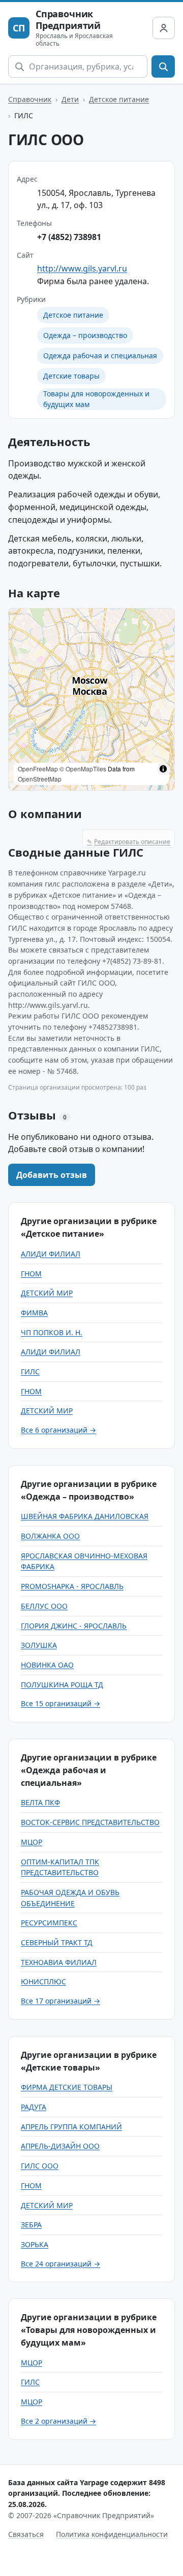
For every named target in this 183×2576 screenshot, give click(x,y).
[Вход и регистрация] (164, 28)
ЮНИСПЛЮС (43, 1981)
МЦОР (32, 1842)
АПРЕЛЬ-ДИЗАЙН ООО (60, 2146)
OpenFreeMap (38, 769)
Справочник (30, 99)
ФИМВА (34, 1313)
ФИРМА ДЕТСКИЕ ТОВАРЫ (67, 2087)
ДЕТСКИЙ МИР (47, 1293)
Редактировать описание (129, 842)
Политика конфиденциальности (112, 2534)
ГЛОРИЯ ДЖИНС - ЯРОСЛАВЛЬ (74, 1626)
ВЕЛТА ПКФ (40, 1802)
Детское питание (119, 99)
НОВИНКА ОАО (47, 1665)
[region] (91, 699)
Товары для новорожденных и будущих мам (96, 399)
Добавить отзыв (52, 1175)
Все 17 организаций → (60, 2001)
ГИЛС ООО (40, 2166)
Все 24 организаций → (60, 2264)
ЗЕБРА (31, 2225)
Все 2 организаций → (58, 2421)
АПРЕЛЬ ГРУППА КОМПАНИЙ (71, 2127)
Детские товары (71, 376)
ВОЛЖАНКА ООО (50, 1536)
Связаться (26, 2534)
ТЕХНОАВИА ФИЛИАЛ (59, 1962)
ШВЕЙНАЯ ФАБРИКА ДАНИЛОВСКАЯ (85, 1516)
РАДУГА (34, 2107)
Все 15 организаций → (60, 1703)
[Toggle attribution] (163, 769)
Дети (70, 99)
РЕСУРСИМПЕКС (49, 1923)
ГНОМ (31, 1274)
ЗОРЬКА (35, 2244)
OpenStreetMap (40, 779)
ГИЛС (30, 1371)
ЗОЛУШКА (39, 1645)
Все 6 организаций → (58, 1430)
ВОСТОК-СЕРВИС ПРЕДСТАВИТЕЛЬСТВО (90, 1822)
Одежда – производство (85, 335)
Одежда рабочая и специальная (100, 355)
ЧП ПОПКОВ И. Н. (52, 1332)
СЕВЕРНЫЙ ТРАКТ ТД (57, 1942)
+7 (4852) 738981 (69, 237)
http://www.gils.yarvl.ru (82, 268)
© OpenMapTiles (83, 769)
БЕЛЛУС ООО (44, 1606)
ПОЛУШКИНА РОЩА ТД (62, 1685)
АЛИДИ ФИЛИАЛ (51, 1254)
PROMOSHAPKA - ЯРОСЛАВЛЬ (72, 1586)
